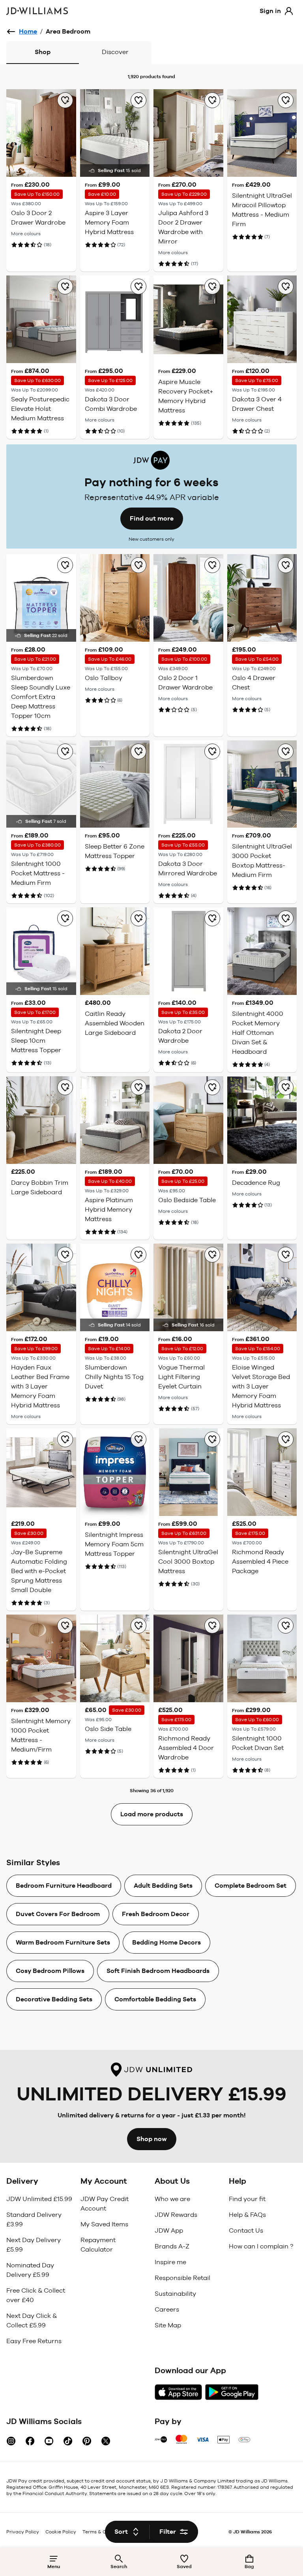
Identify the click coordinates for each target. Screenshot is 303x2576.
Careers (167, 2309)
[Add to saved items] (65, 100)
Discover (115, 52)
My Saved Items (104, 2224)
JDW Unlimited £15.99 (39, 2199)
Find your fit (247, 2199)
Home (28, 31)
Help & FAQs (247, 2215)
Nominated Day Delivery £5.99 (30, 2270)
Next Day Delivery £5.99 (34, 2245)
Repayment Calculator (98, 2245)
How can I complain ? (261, 2246)
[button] (40, 2181)
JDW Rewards (176, 2215)
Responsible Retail (182, 2278)
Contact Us (246, 2230)
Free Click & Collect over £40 (36, 2295)
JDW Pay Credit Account (105, 2204)
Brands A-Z (172, 2246)
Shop (43, 52)
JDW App (169, 2230)
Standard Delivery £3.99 (34, 2219)
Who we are (172, 2199)
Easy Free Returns (34, 2341)
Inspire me (170, 2262)
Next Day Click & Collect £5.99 (32, 2320)
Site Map (168, 2325)
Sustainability (175, 2294)
